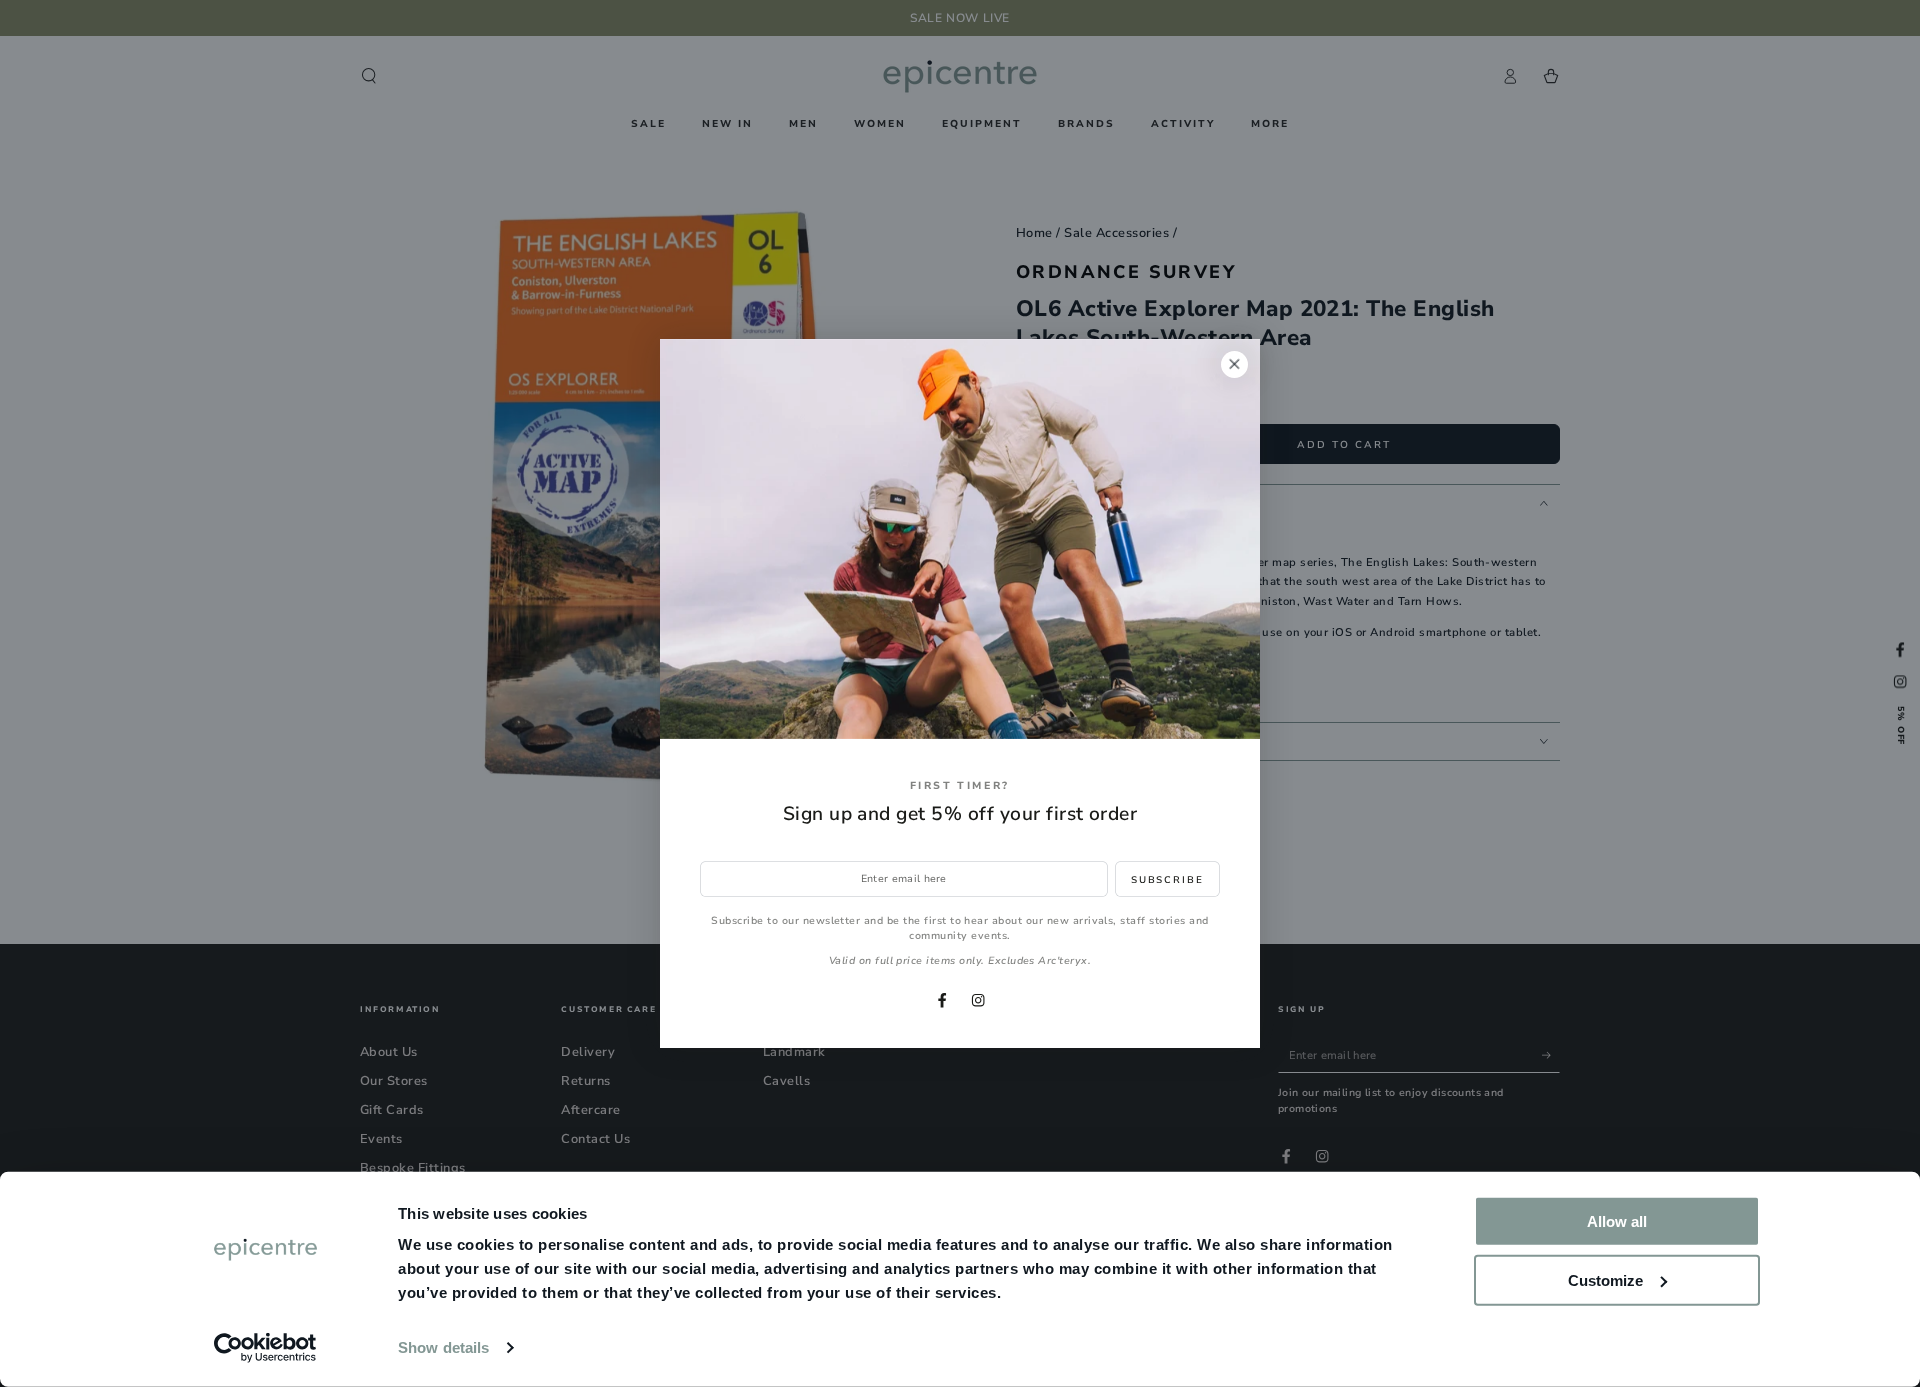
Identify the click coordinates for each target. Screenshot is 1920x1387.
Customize (1605, 1279)
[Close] (1234, 364)
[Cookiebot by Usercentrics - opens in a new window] (265, 1348)
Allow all (1617, 1221)
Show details (443, 1347)
